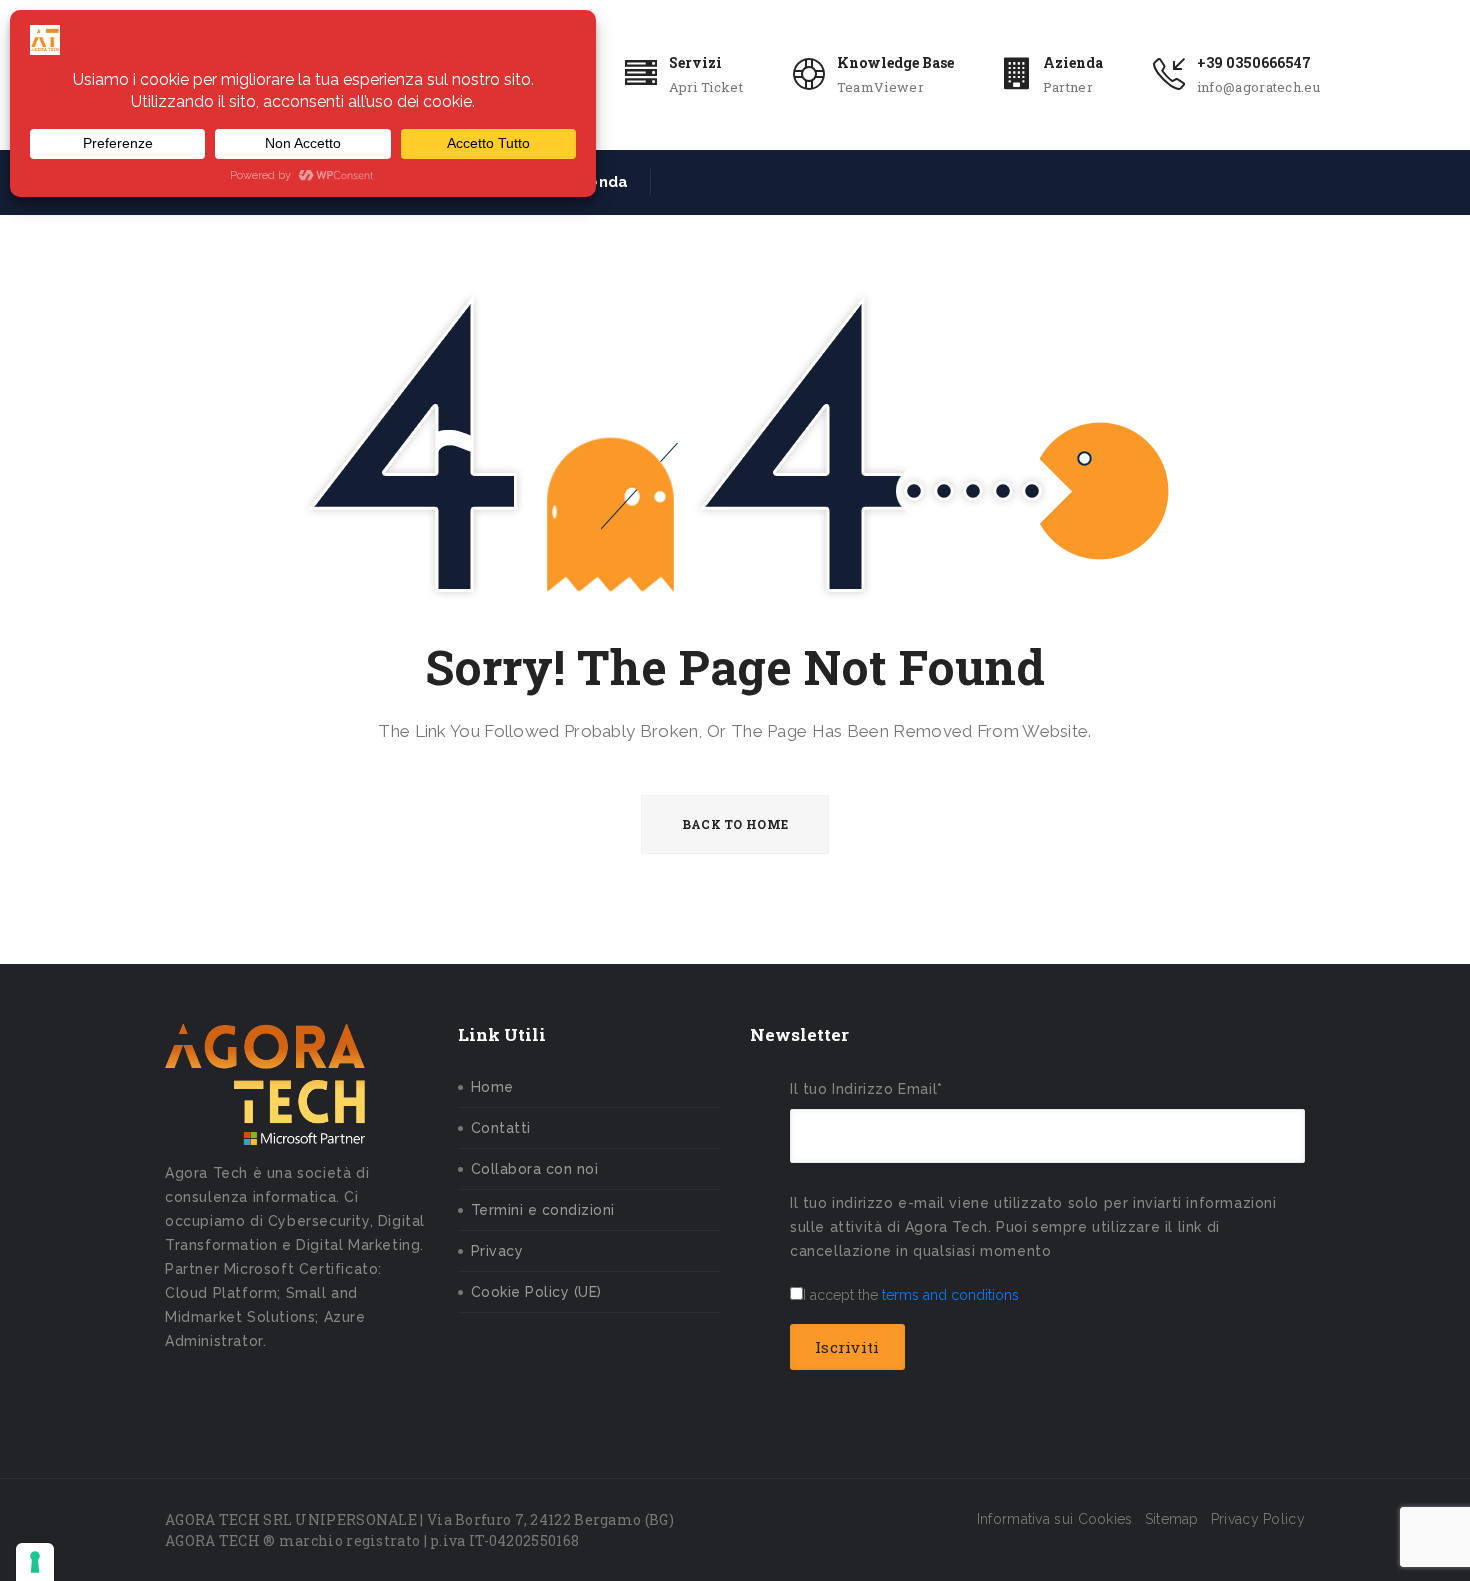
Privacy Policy (1258, 1519)
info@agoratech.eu (1258, 87)
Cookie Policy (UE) (536, 1292)
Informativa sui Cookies (1055, 1519)
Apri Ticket (706, 87)
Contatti (501, 1128)
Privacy (497, 1251)
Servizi (695, 62)
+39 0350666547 (1254, 62)
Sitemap (1172, 1519)
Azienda (1073, 62)
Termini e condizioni (543, 1210)
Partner (1068, 87)
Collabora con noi (535, 1169)
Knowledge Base (895, 62)
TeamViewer (880, 87)
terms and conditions (950, 1295)
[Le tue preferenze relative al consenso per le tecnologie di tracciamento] (35, 1562)
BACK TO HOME (735, 824)
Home (492, 1087)
